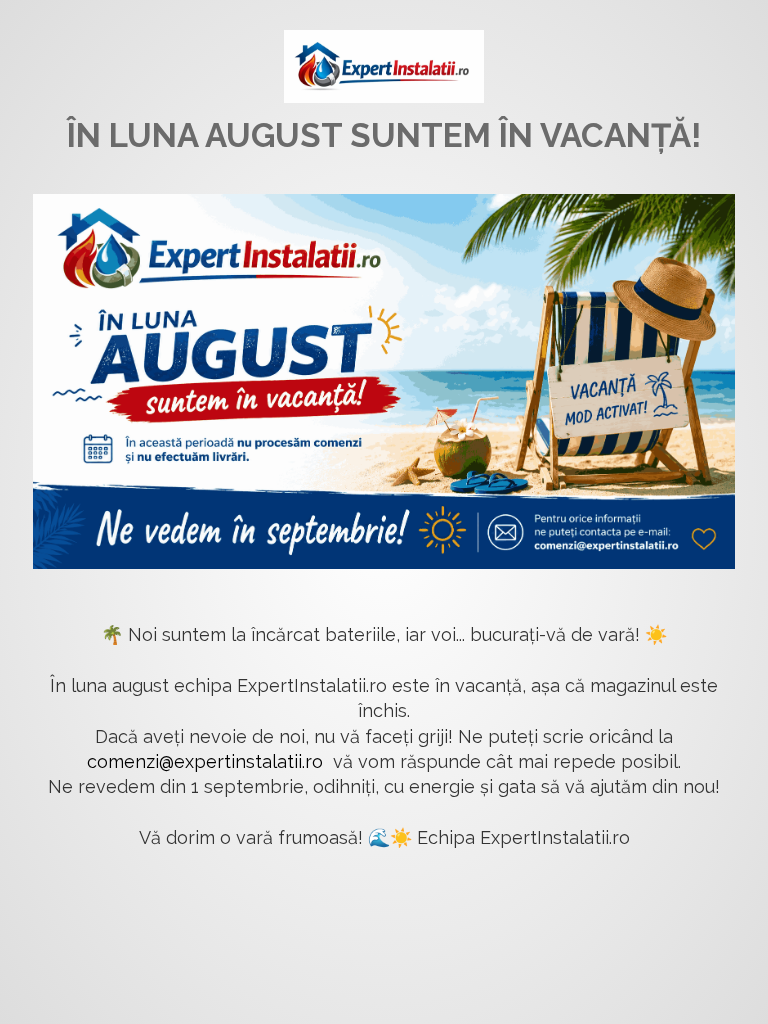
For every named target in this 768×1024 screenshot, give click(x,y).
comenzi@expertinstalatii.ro (205, 761)
